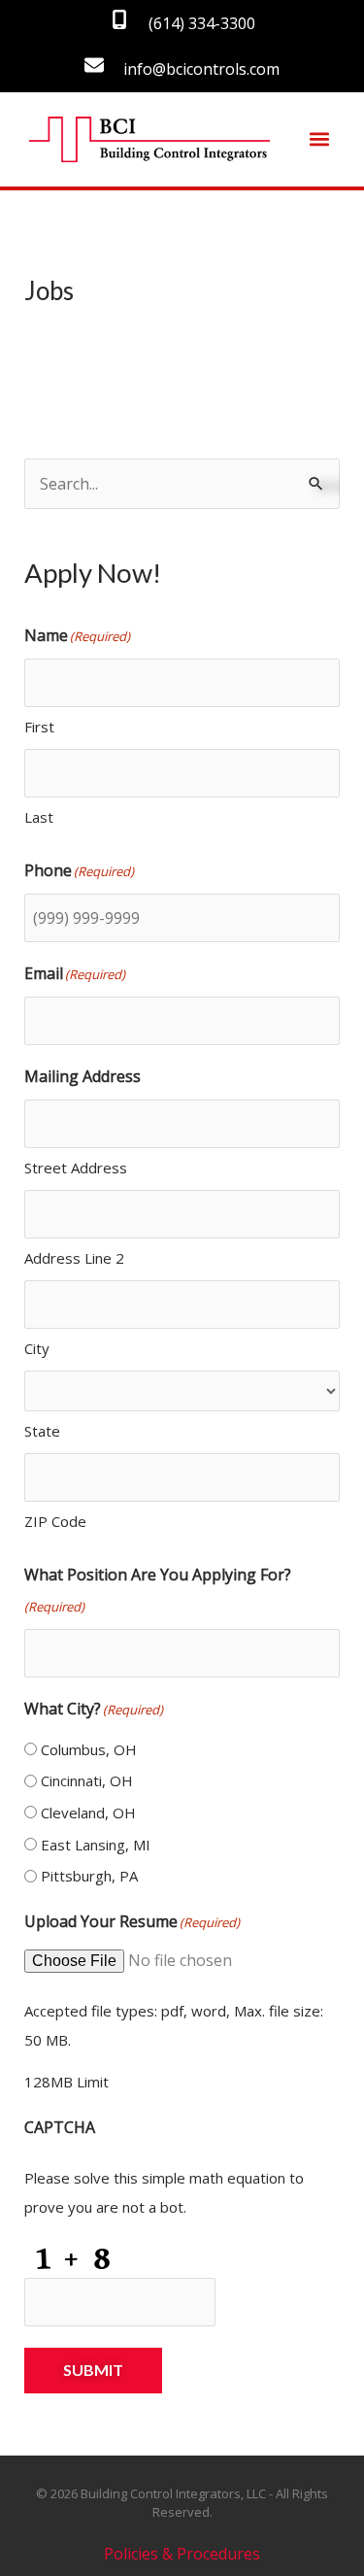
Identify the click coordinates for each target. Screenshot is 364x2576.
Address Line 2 (74, 1258)
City (37, 1348)
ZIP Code (55, 1521)
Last (39, 817)
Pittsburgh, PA (89, 1876)
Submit (93, 2370)
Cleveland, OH (88, 1813)
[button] (319, 139)
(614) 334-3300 (202, 23)
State (42, 1431)
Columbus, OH (89, 1749)
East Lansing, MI (96, 1845)
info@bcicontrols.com (201, 69)
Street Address (76, 1168)
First (39, 727)
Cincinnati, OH (87, 1780)
